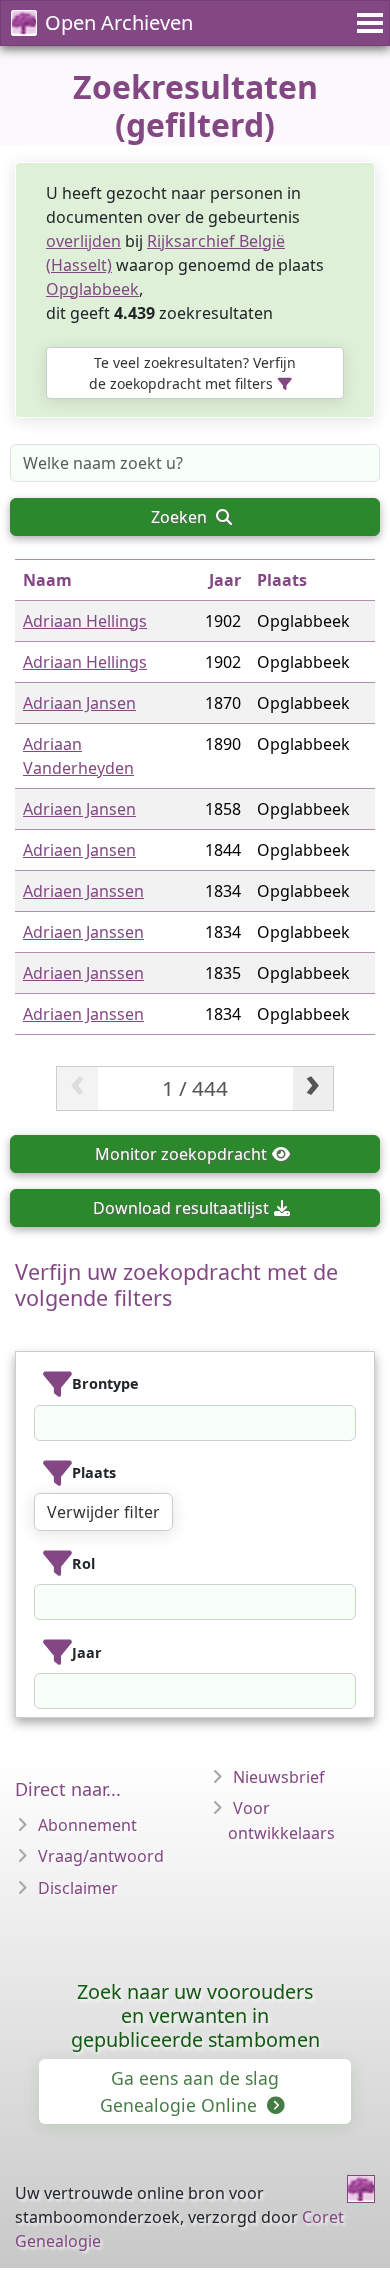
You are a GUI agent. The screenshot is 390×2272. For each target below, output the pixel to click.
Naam (47, 580)
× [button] (343, 1423)
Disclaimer (78, 1888)
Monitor (181, 1154)
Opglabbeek (92, 289)
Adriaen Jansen (79, 809)
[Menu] (367, 23)
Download (181, 1208)
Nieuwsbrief (279, 1777)
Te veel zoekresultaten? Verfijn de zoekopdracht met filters (192, 373)
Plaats (282, 580)
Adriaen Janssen (83, 891)
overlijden (83, 241)
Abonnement (87, 1825)
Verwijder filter (103, 1512)
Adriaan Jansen (79, 703)
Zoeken (181, 517)
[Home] (361, 2189)
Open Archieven (119, 22)
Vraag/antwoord (101, 1856)
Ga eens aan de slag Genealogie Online (189, 2091)
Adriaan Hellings (85, 621)
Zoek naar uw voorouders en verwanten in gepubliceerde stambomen (195, 2015)
